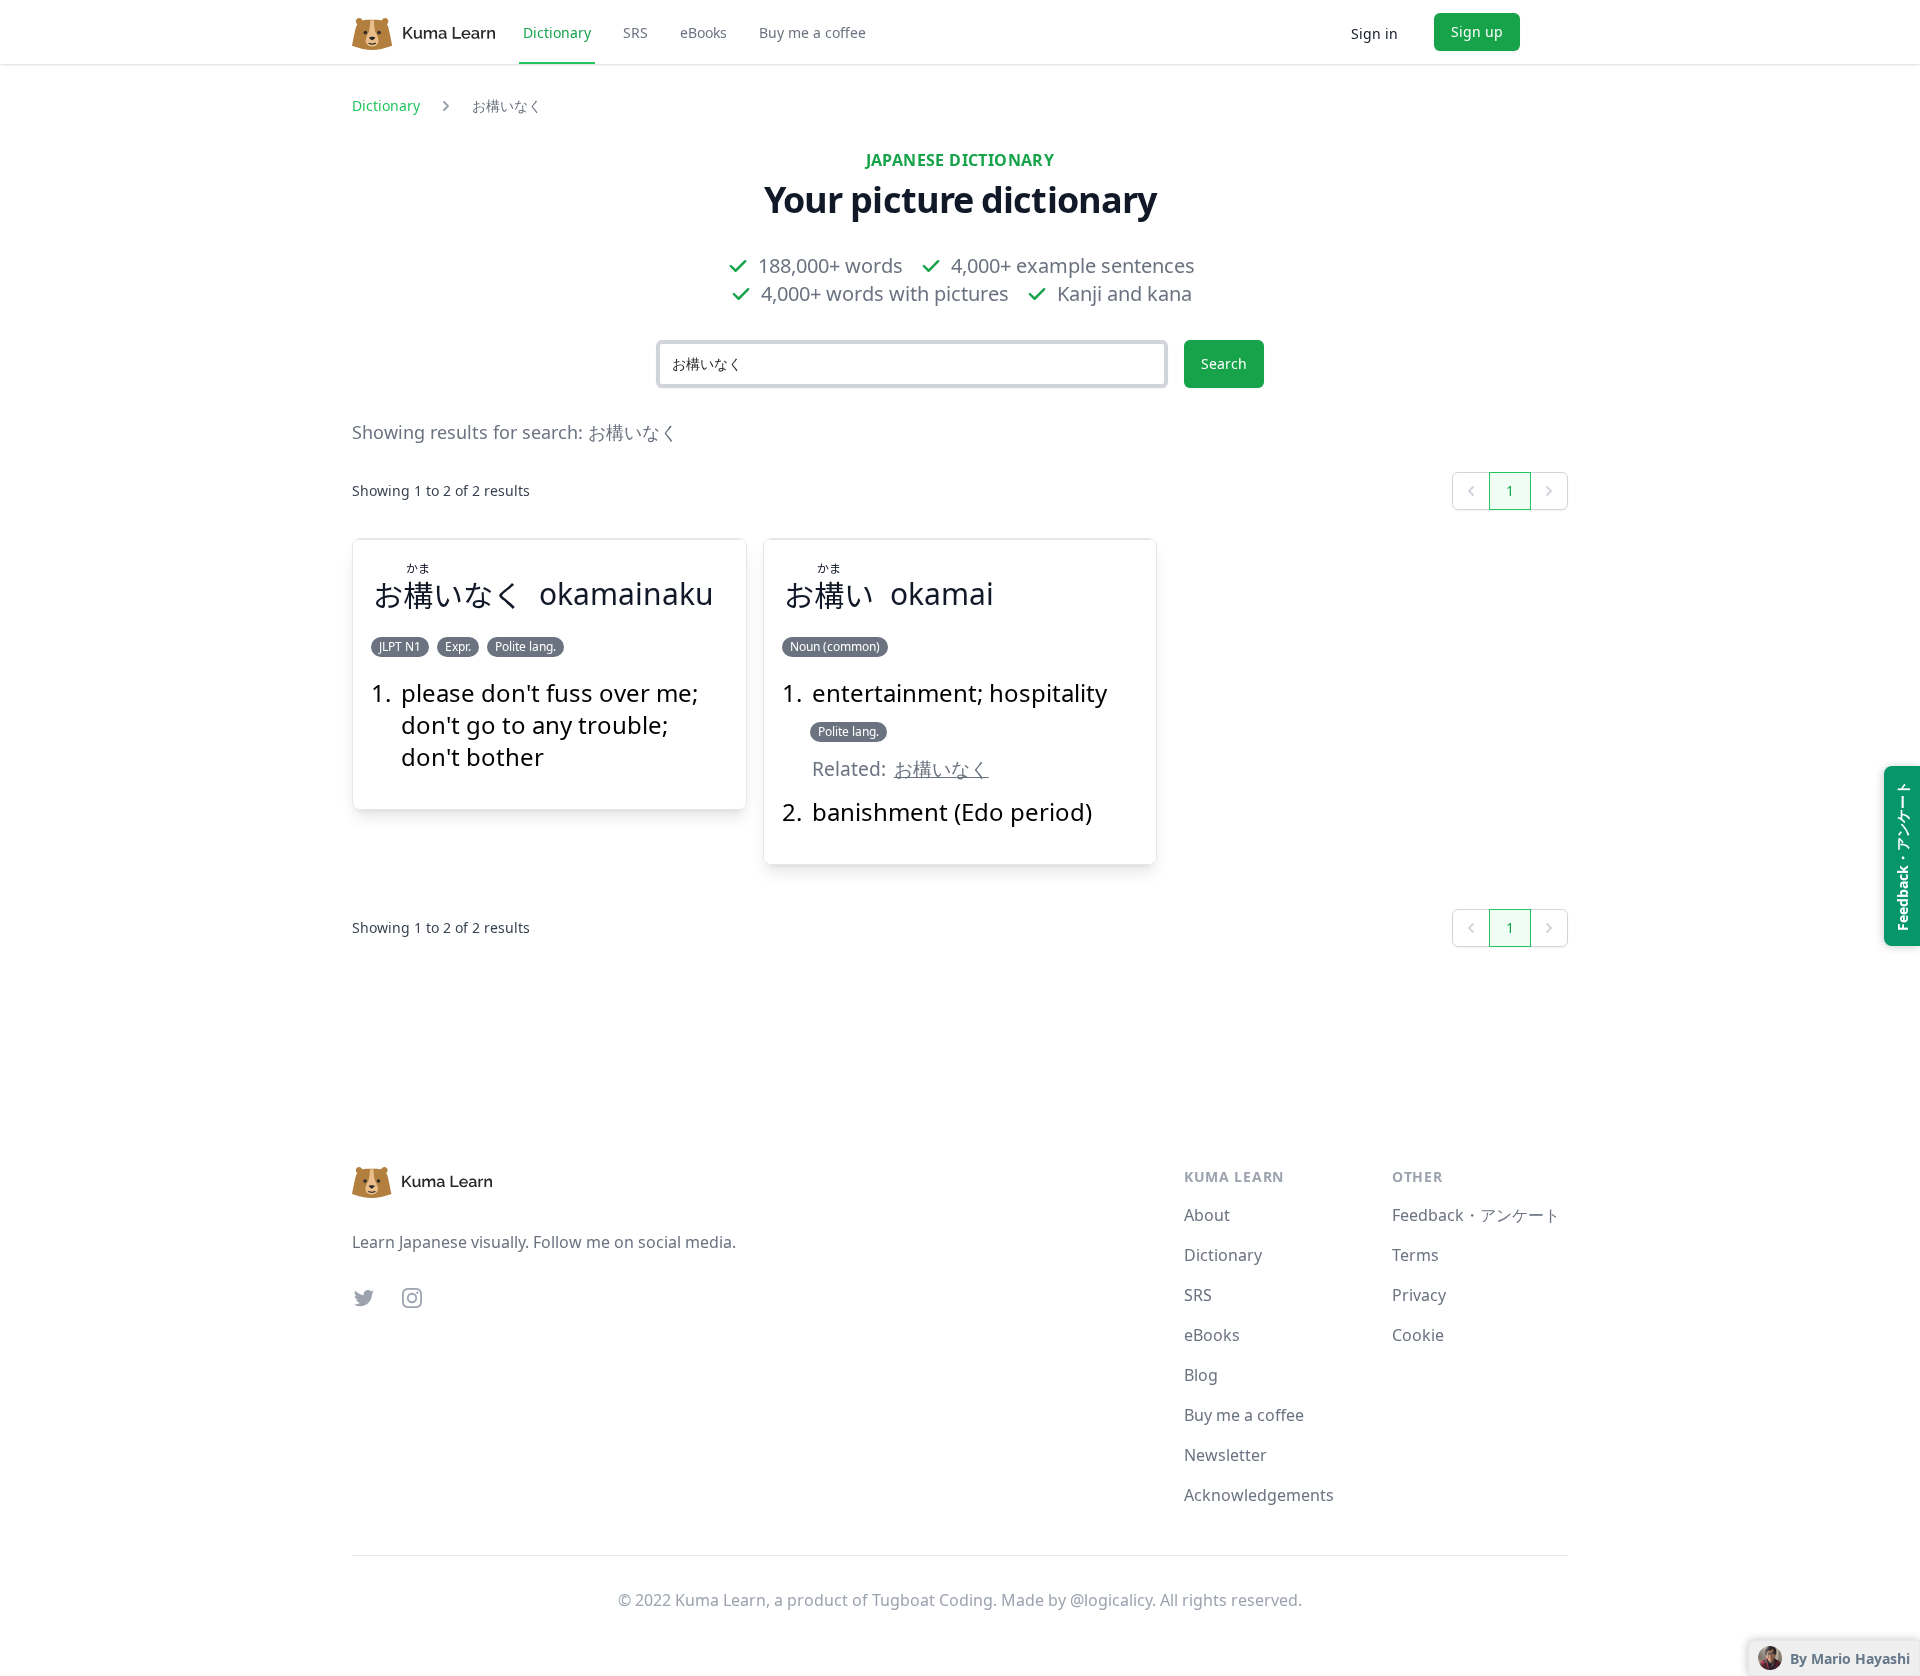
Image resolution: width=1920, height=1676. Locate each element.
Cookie (1418, 1335)
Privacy (1419, 1295)
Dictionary (557, 32)
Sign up (1477, 31)
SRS (635, 32)
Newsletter (1225, 1455)
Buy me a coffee (812, 32)
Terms (1415, 1255)
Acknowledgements (1259, 1495)
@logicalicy (1111, 1600)
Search (1224, 363)
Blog (1201, 1375)
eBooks (703, 32)
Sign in (1374, 33)
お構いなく (941, 768)
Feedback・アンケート (1476, 1215)
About (1207, 1215)
